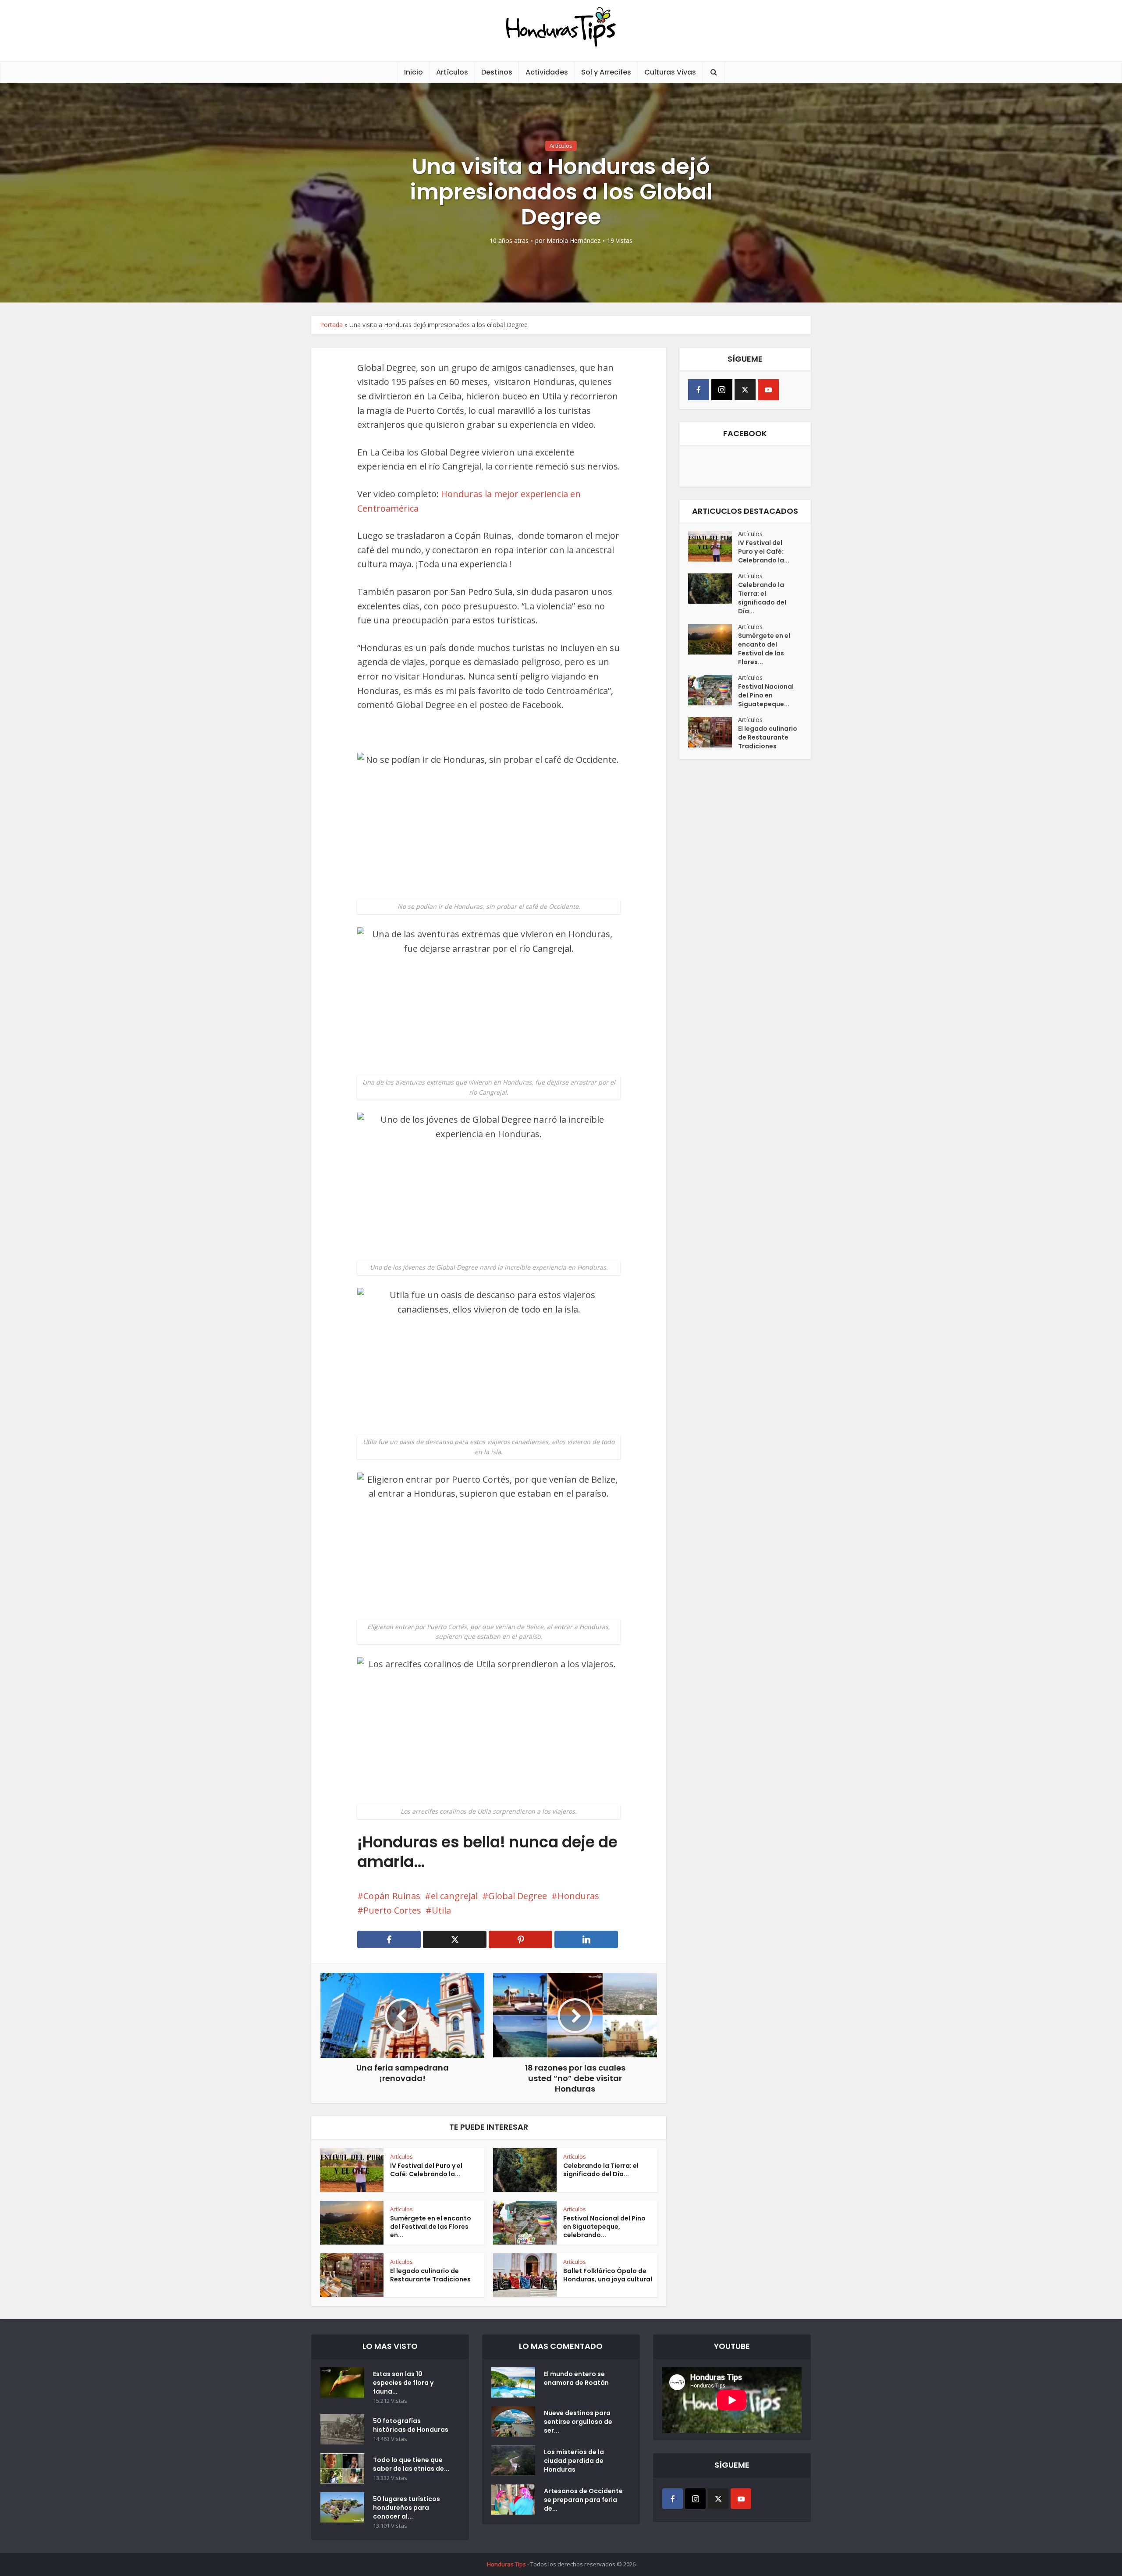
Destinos (497, 72)
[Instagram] (722, 390)
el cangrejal (454, 1896)
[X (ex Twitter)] (745, 390)
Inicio (414, 72)
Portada (331, 325)
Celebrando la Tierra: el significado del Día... (601, 2170)
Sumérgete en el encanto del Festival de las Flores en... (431, 2227)
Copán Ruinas (392, 1896)
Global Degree (518, 1896)
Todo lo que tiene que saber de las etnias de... (411, 2464)
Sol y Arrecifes (606, 72)
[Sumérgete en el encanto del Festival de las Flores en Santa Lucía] (713, 639)
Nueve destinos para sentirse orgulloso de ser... (578, 2422)
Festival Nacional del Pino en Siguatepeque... (766, 695)
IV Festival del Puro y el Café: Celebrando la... (426, 2170)
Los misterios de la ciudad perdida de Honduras (574, 2461)
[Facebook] (699, 390)
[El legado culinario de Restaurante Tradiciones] (713, 732)
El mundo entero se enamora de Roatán (576, 2378)
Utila (441, 1910)
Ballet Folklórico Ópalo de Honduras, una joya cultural (608, 2275)
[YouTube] (768, 390)
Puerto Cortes (392, 1910)
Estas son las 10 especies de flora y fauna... (403, 2383)
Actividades (547, 72)
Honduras (578, 1896)
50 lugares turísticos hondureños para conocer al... (407, 2508)
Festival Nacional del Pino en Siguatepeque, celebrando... (604, 2227)
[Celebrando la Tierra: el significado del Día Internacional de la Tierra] (713, 589)
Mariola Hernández (573, 241)
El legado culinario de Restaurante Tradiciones (430, 2275)
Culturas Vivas (670, 72)
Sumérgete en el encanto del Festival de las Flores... (764, 649)
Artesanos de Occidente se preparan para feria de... (583, 2500)
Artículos (452, 72)
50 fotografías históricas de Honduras (412, 2425)
